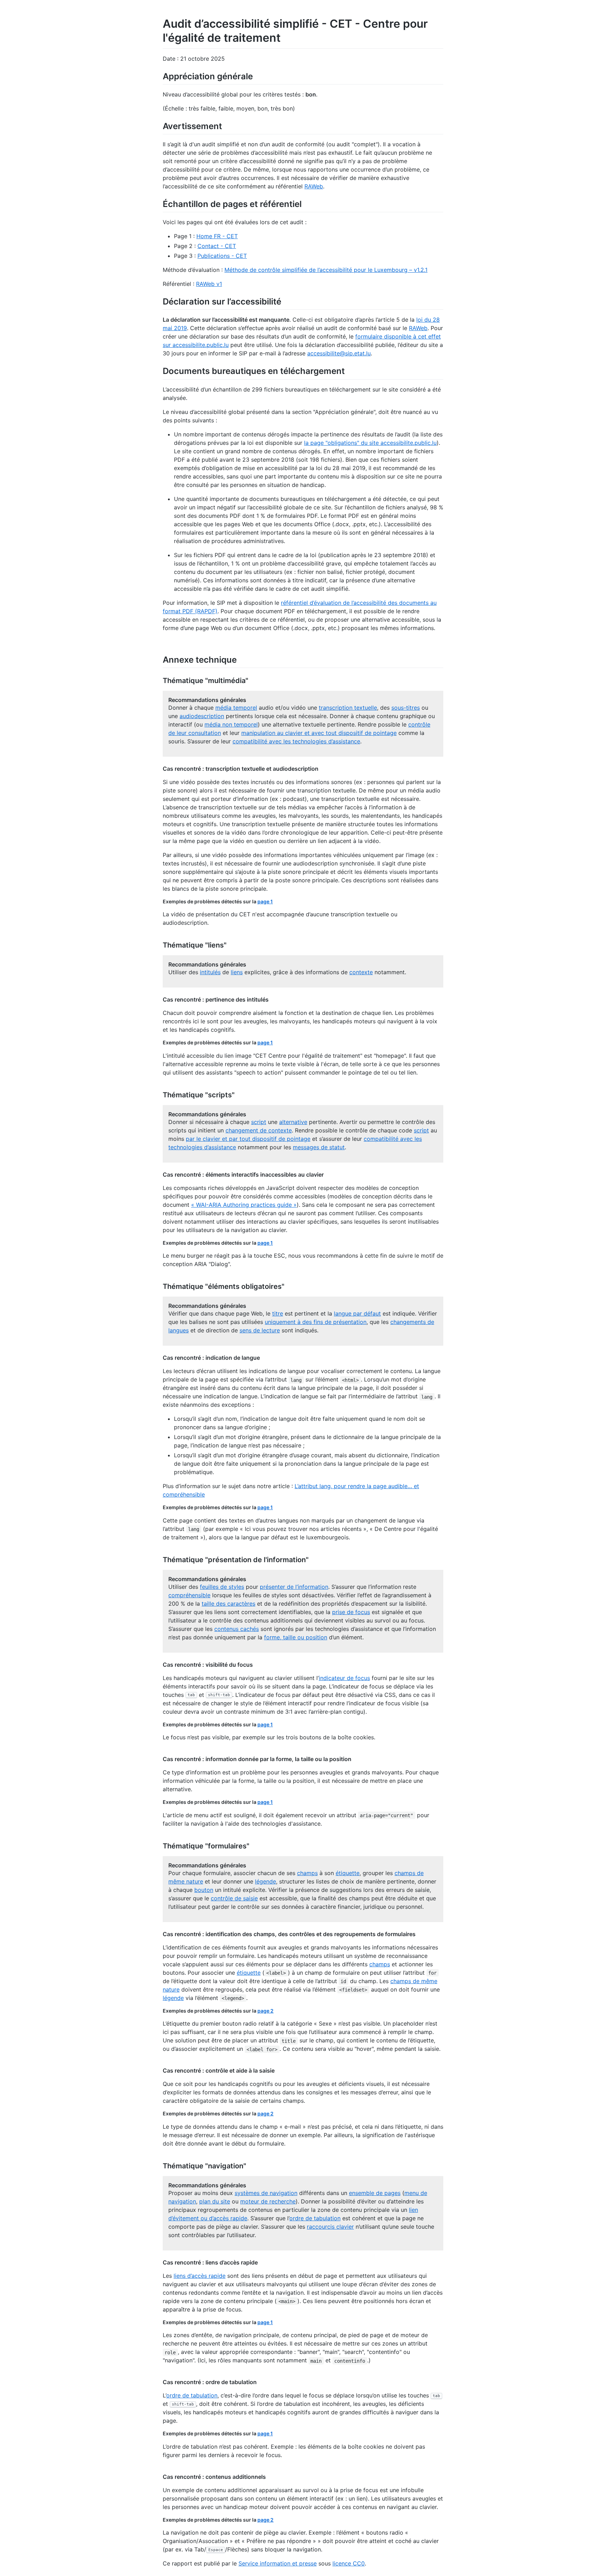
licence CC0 (349, 2563)
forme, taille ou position (296, 1637)
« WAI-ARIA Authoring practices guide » (244, 1205)
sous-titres (406, 708)
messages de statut (319, 1147)
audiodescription (202, 716)
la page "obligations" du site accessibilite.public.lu (370, 443)
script (259, 1122)
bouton (204, 1890)
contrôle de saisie (234, 1898)
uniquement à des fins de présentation (316, 1322)
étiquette (348, 1873)
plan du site (215, 2201)
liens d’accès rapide (200, 2276)
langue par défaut (357, 1313)
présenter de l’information (294, 1587)
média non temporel (231, 724)
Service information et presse (278, 2563)
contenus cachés (237, 1629)
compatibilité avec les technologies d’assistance (296, 741)
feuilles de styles (222, 1587)
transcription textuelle (348, 708)
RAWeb (314, 186)
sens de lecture (260, 1330)
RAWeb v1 (209, 284)
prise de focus (351, 1612)
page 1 (265, 901)
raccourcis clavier (330, 2227)
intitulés (210, 972)
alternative (293, 1122)
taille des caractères (228, 1604)
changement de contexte (259, 1130)
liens (237, 972)
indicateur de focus (344, 1678)
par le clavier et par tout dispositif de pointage (248, 1139)
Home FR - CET (217, 236)
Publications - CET (222, 256)
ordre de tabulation (315, 2218)
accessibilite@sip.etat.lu (339, 353)
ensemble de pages (375, 2193)
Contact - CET (217, 246)
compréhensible (189, 1595)
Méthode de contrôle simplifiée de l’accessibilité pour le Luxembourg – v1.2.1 (326, 270)
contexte (361, 972)
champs (307, 1873)
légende (265, 1881)
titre (278, 1313)
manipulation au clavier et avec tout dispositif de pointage (319, 733)
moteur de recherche (268, 2201)
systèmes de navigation (266, 2193)
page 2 (265, 2011)
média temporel (236, 708)
